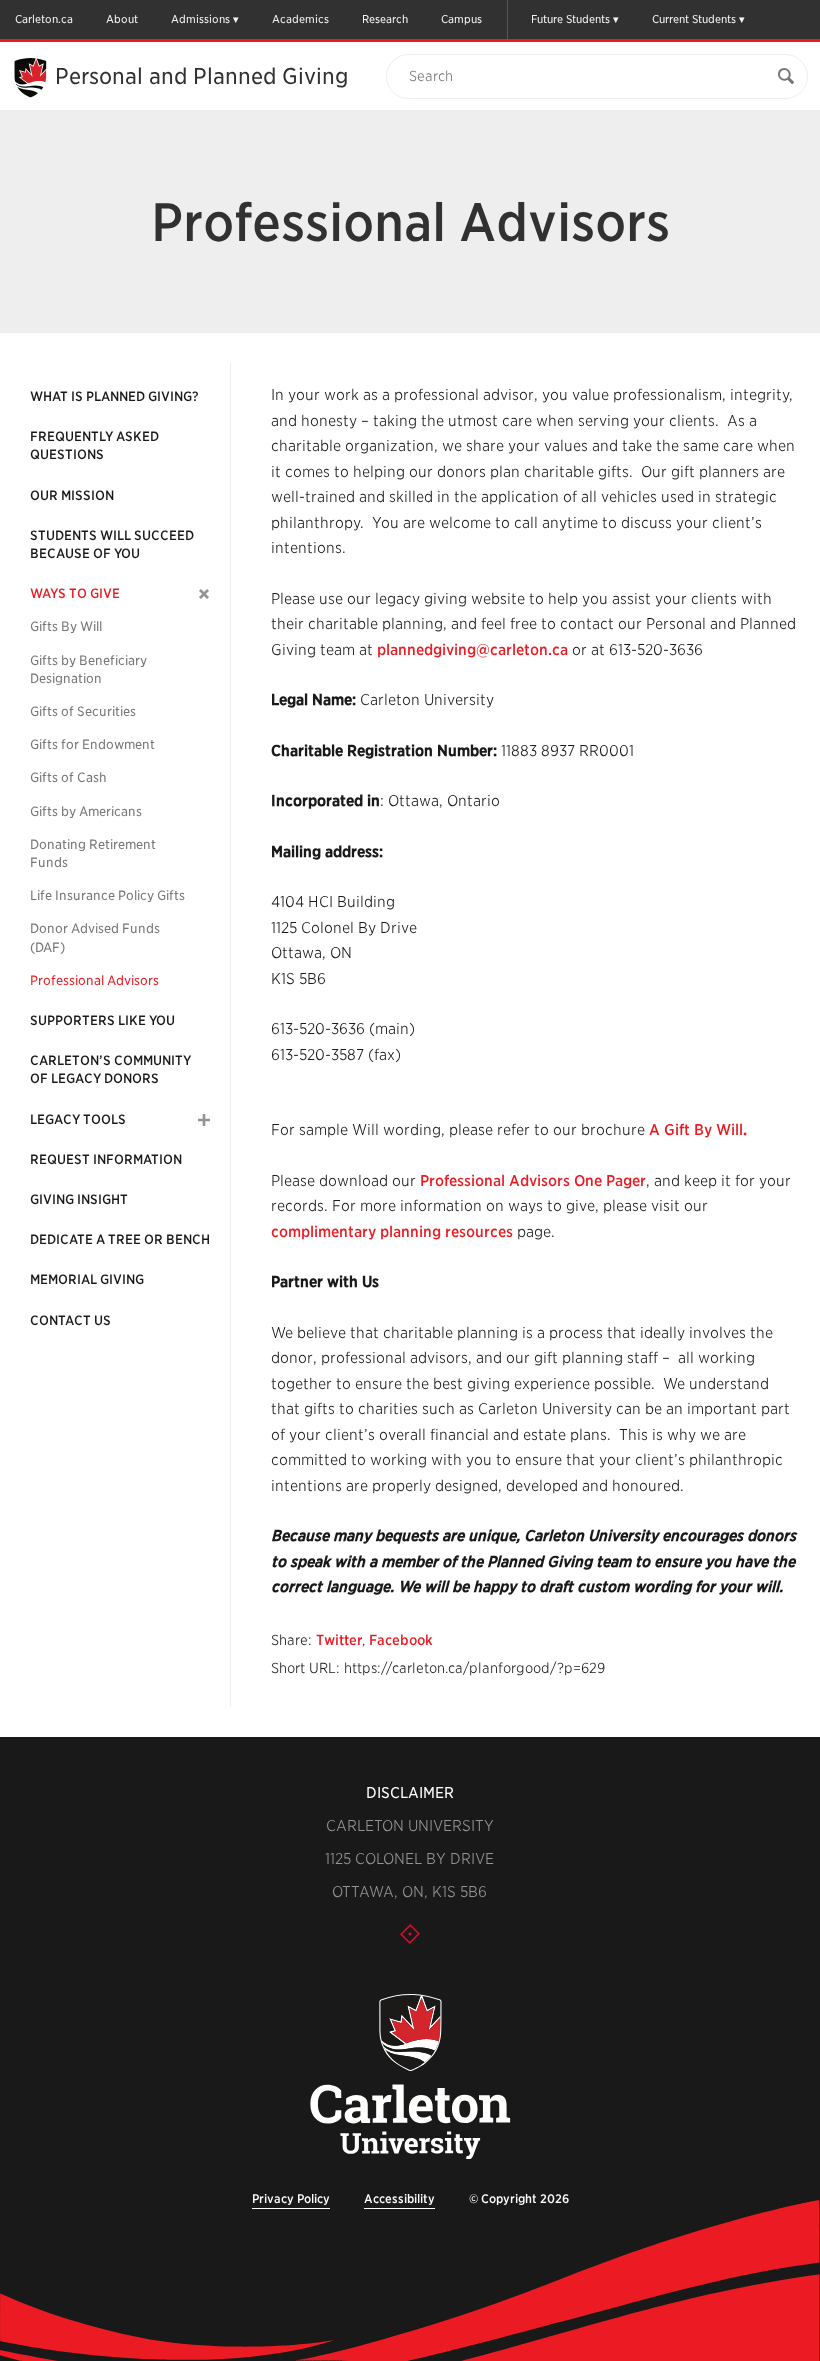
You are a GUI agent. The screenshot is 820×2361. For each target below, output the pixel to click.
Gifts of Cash (68, 777)
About (122, 19)
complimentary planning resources (392, 1232)
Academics (300, 19)
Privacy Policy (291, 2198)
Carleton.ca (44, 19)
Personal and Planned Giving (201, 76)
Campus (461, 19)
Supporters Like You (102, 1020)
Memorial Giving (87, 1279)
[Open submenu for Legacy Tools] (204, 1120)
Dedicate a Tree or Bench (120, 1239)
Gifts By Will (66, 626)
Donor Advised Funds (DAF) (95, 937)
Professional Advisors (94, 980)
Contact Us (70, 1320)
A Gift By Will (696, 1130)
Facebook (401, 1640)
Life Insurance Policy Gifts (107, 895)
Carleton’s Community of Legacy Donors (110, 1069)
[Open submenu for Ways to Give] (204, 594)
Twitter (339, 1640)
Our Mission (72, 495)
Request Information (106, 1159)
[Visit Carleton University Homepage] (410, 2077)
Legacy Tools (78, 1119)
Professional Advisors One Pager (533, 1181)
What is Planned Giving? (114, 396)
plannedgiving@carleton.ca (472, 650)
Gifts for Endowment (92, 744)
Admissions (200, 19)
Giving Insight (79, 1199)
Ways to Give (75, 593)
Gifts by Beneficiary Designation (88, 669)
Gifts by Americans (86, 811)
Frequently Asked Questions (94, 445)
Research (385, 19)
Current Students (694, 19)
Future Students (570, 19)
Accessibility (399, 2198)
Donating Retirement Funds (93, 853)
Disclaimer (410, 1793)
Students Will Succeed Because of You (112, 544)
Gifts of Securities (83, 711)
